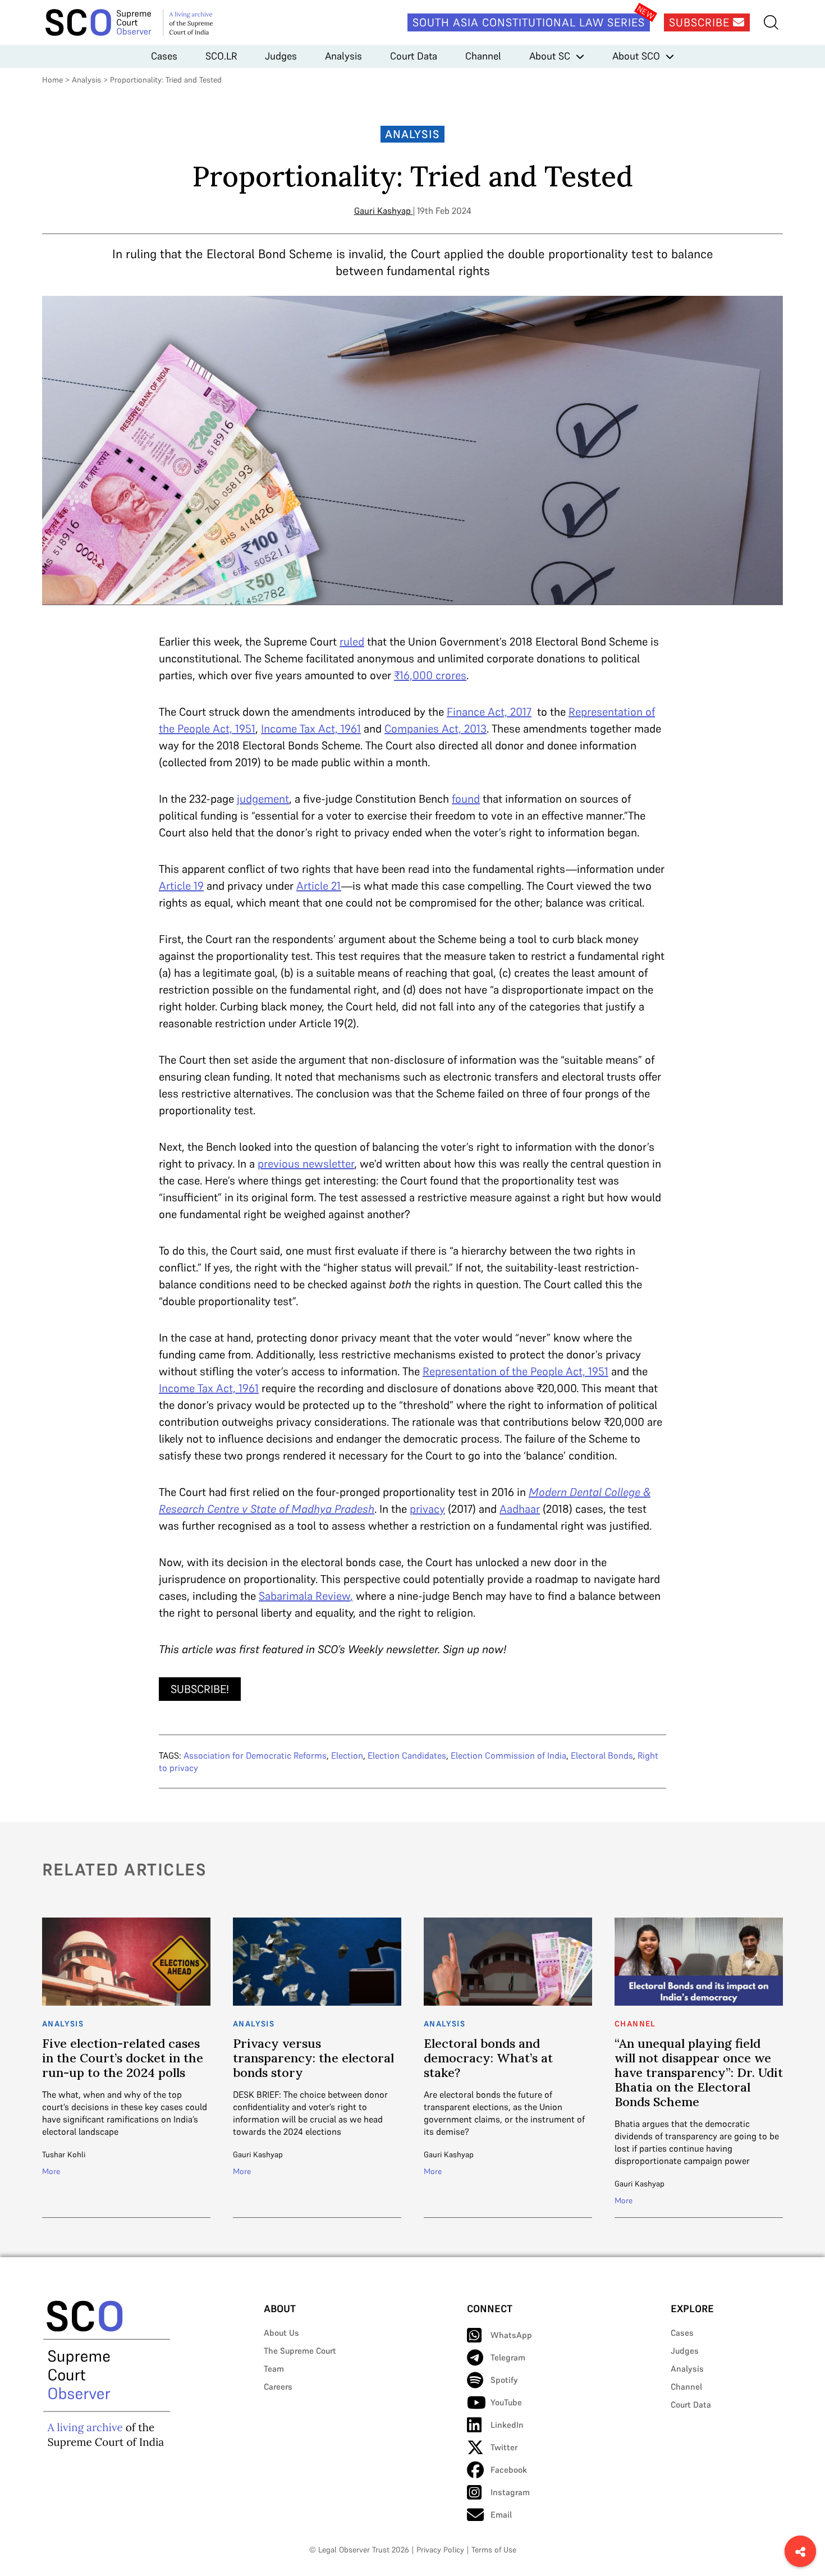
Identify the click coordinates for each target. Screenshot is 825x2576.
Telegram (508, 2357)
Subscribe (701, 22)
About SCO (636, 56)
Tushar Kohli (64, 2154)
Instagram (510, 2492)
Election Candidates (407, 1755)
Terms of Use (494, 2550)
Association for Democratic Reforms (255, 1755)
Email (501, 2515)
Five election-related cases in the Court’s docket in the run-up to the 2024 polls (123, 2058)
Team (274, 2369)
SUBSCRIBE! (200, 1689)
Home (52, 80)
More (51, 2171)
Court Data (414, 56)
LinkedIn (507, 2425)
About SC (550, 56)
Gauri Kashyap (382, 211)
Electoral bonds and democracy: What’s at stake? (488, 2058)
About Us (281, 2333)
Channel (483, 56)
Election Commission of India (508, 1755)
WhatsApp (511, 2335)
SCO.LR (221, 56)
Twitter (504, 2447)
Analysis (343, 56)
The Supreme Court (300, 2351)
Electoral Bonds (602, 1755)
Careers (278, 2387)
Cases (164, 56)
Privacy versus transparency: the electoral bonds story (313, 2058)
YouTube (506, 2402)
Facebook (509, 2470)
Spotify (504, 2380)
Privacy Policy (440, 2550)
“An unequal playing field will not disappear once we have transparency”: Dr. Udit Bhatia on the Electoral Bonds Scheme (699, 2072)
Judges (281, 56)
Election (347, 1755)
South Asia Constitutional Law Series (529, 22)
